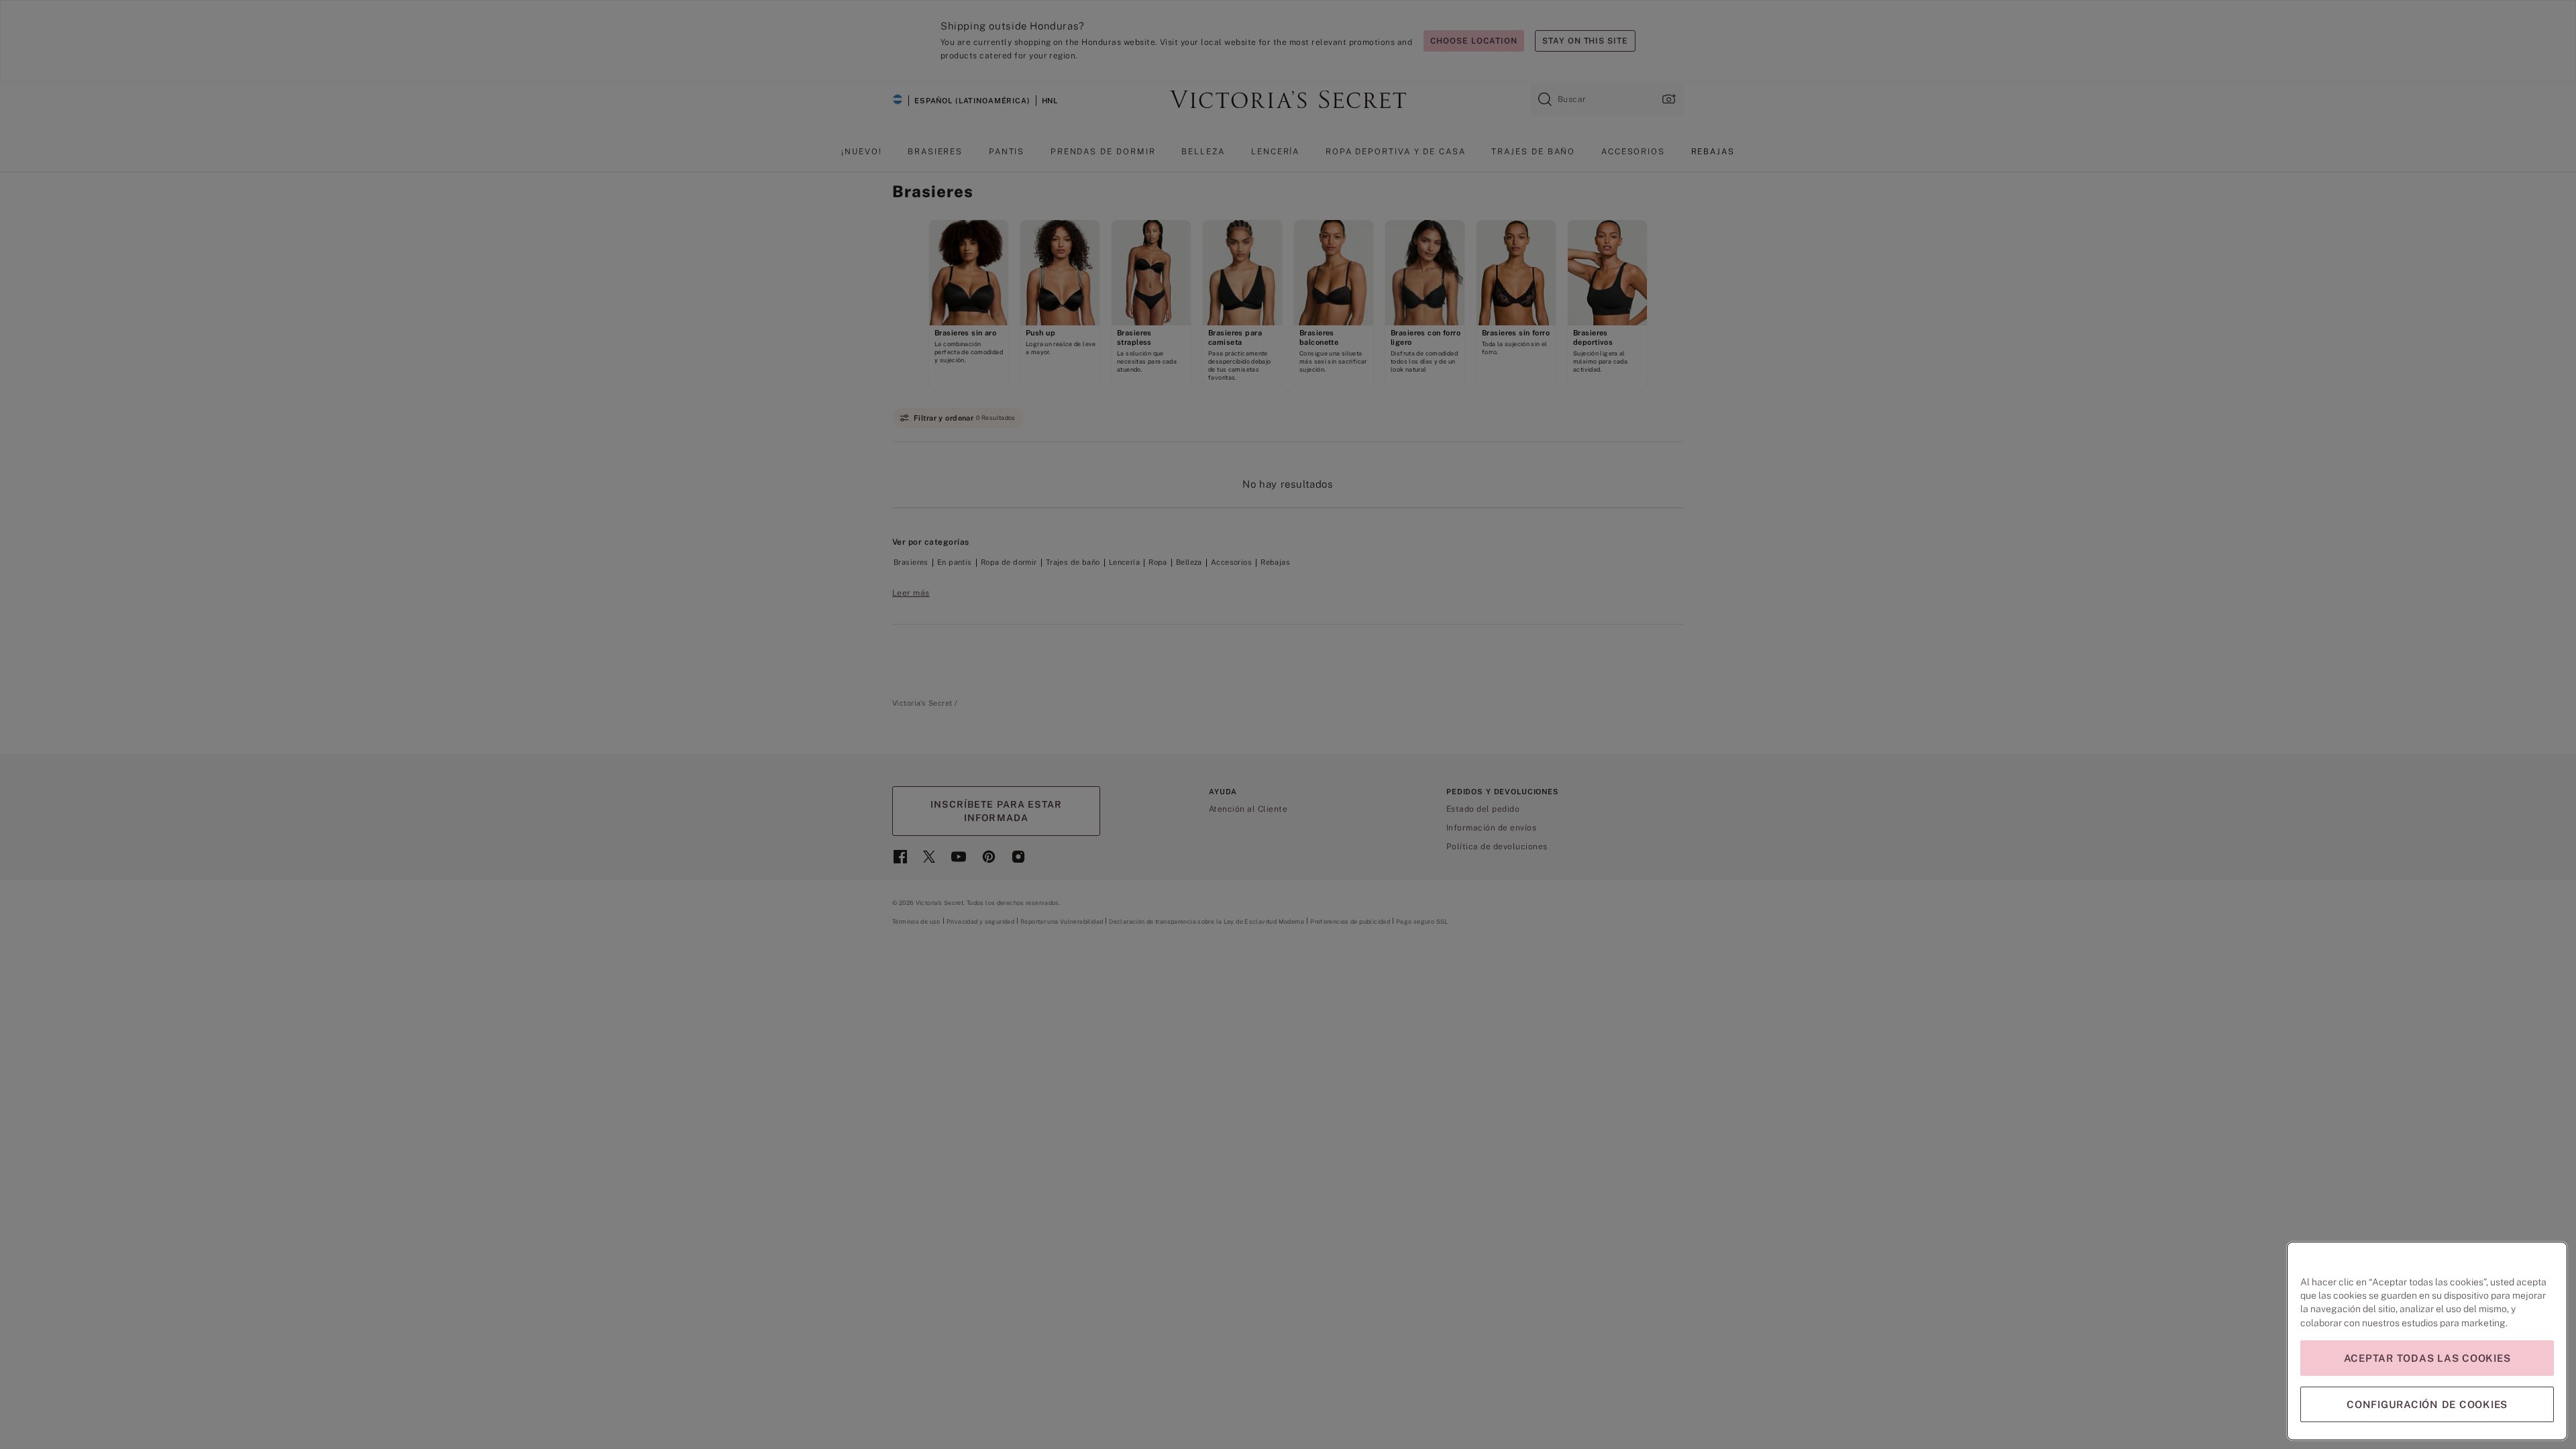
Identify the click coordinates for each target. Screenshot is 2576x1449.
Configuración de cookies (2427, 1404)
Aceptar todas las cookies (2427, 1358)
